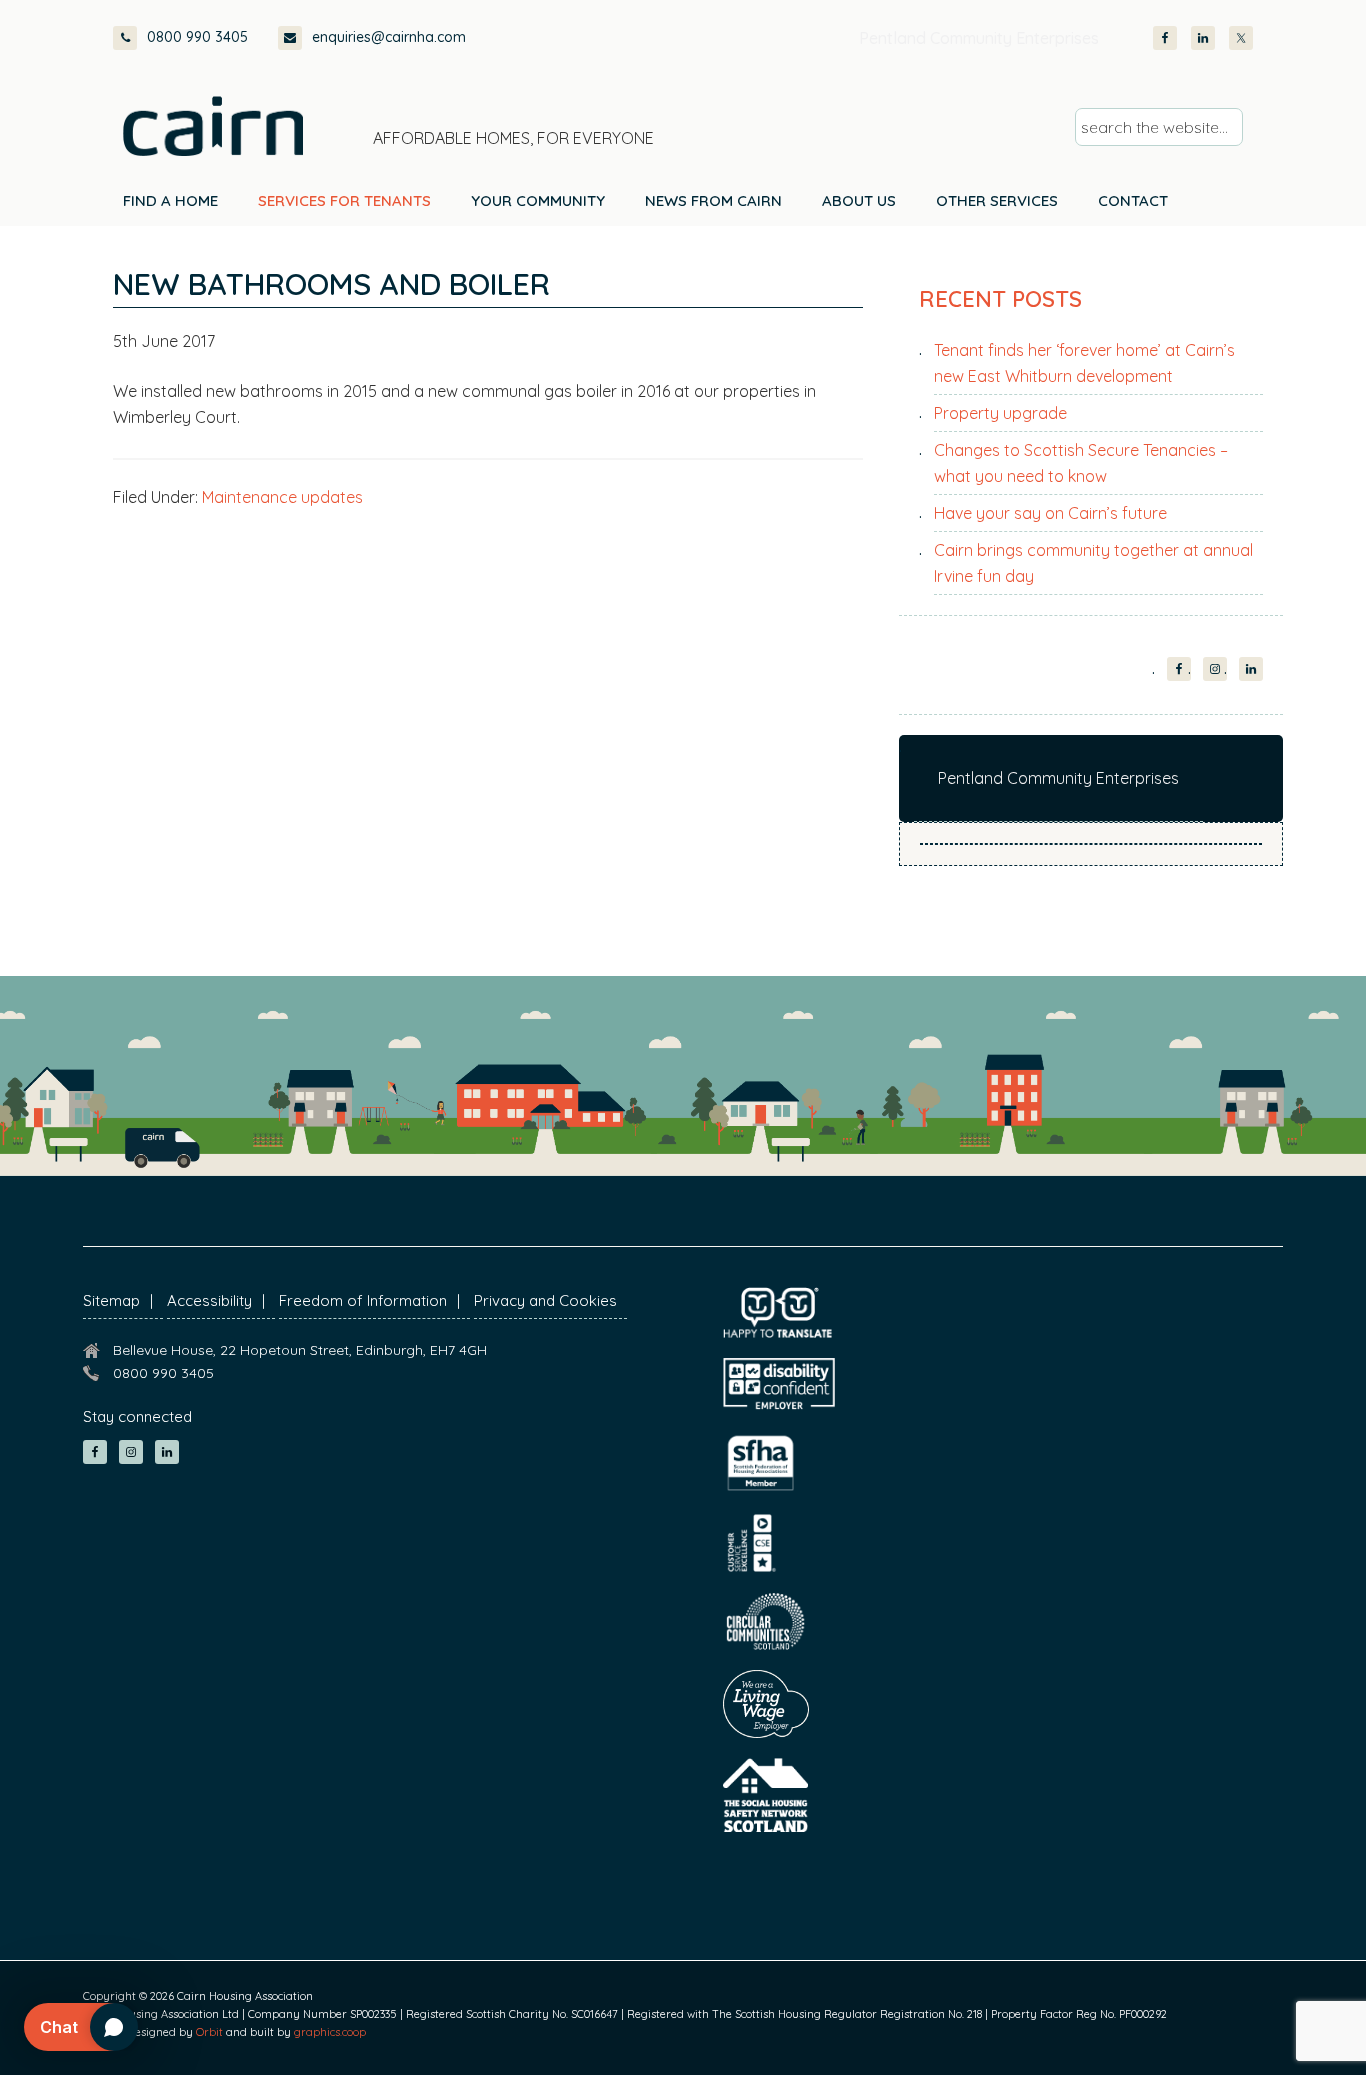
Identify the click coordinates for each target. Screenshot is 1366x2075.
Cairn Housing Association (213, 126)
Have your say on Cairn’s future (1050, 513)
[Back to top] (1244, 2023)
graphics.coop (330, 2032)
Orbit (209, 2032)
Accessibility (209, 1300)
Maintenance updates (282, 497)
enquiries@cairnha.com (389, 37)
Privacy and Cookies (545, 1300)
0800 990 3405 (197, 37)
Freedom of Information (363, 1300)
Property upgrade (1000, 413)
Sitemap (111, 1300)
